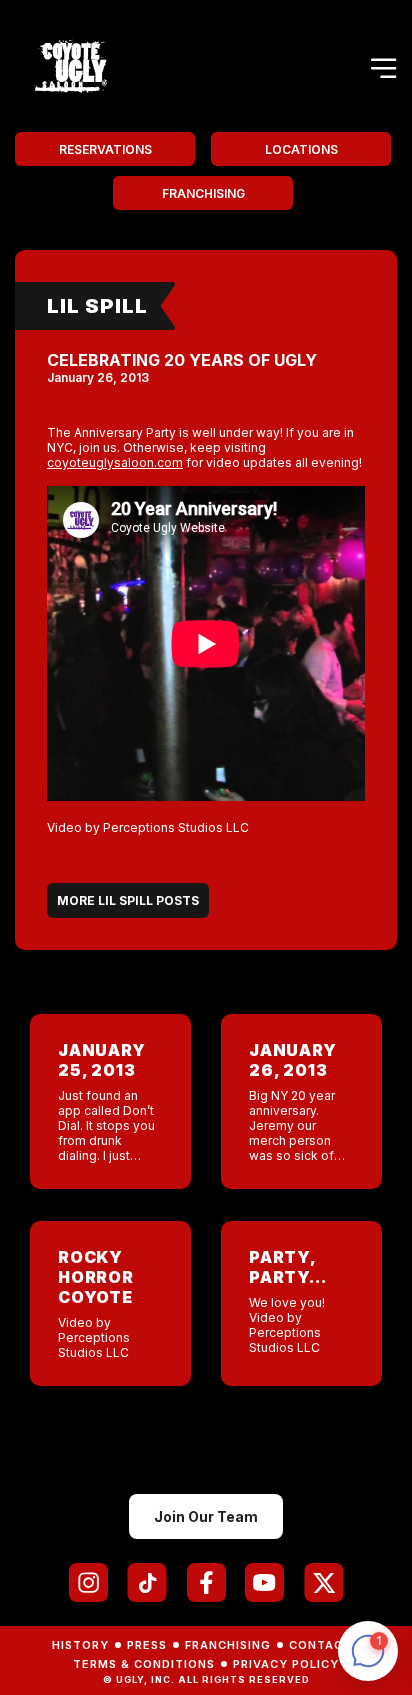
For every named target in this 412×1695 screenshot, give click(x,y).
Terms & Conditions (144, 1664)
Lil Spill (97, 306)
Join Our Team (206, 1516)
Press (147, 1645)
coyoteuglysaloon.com (115, 462)
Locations (301, 149)
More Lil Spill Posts (128, 900)
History (80, 1645)
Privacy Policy (286, 1664)
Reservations (105, 149)
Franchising (203, 193)
